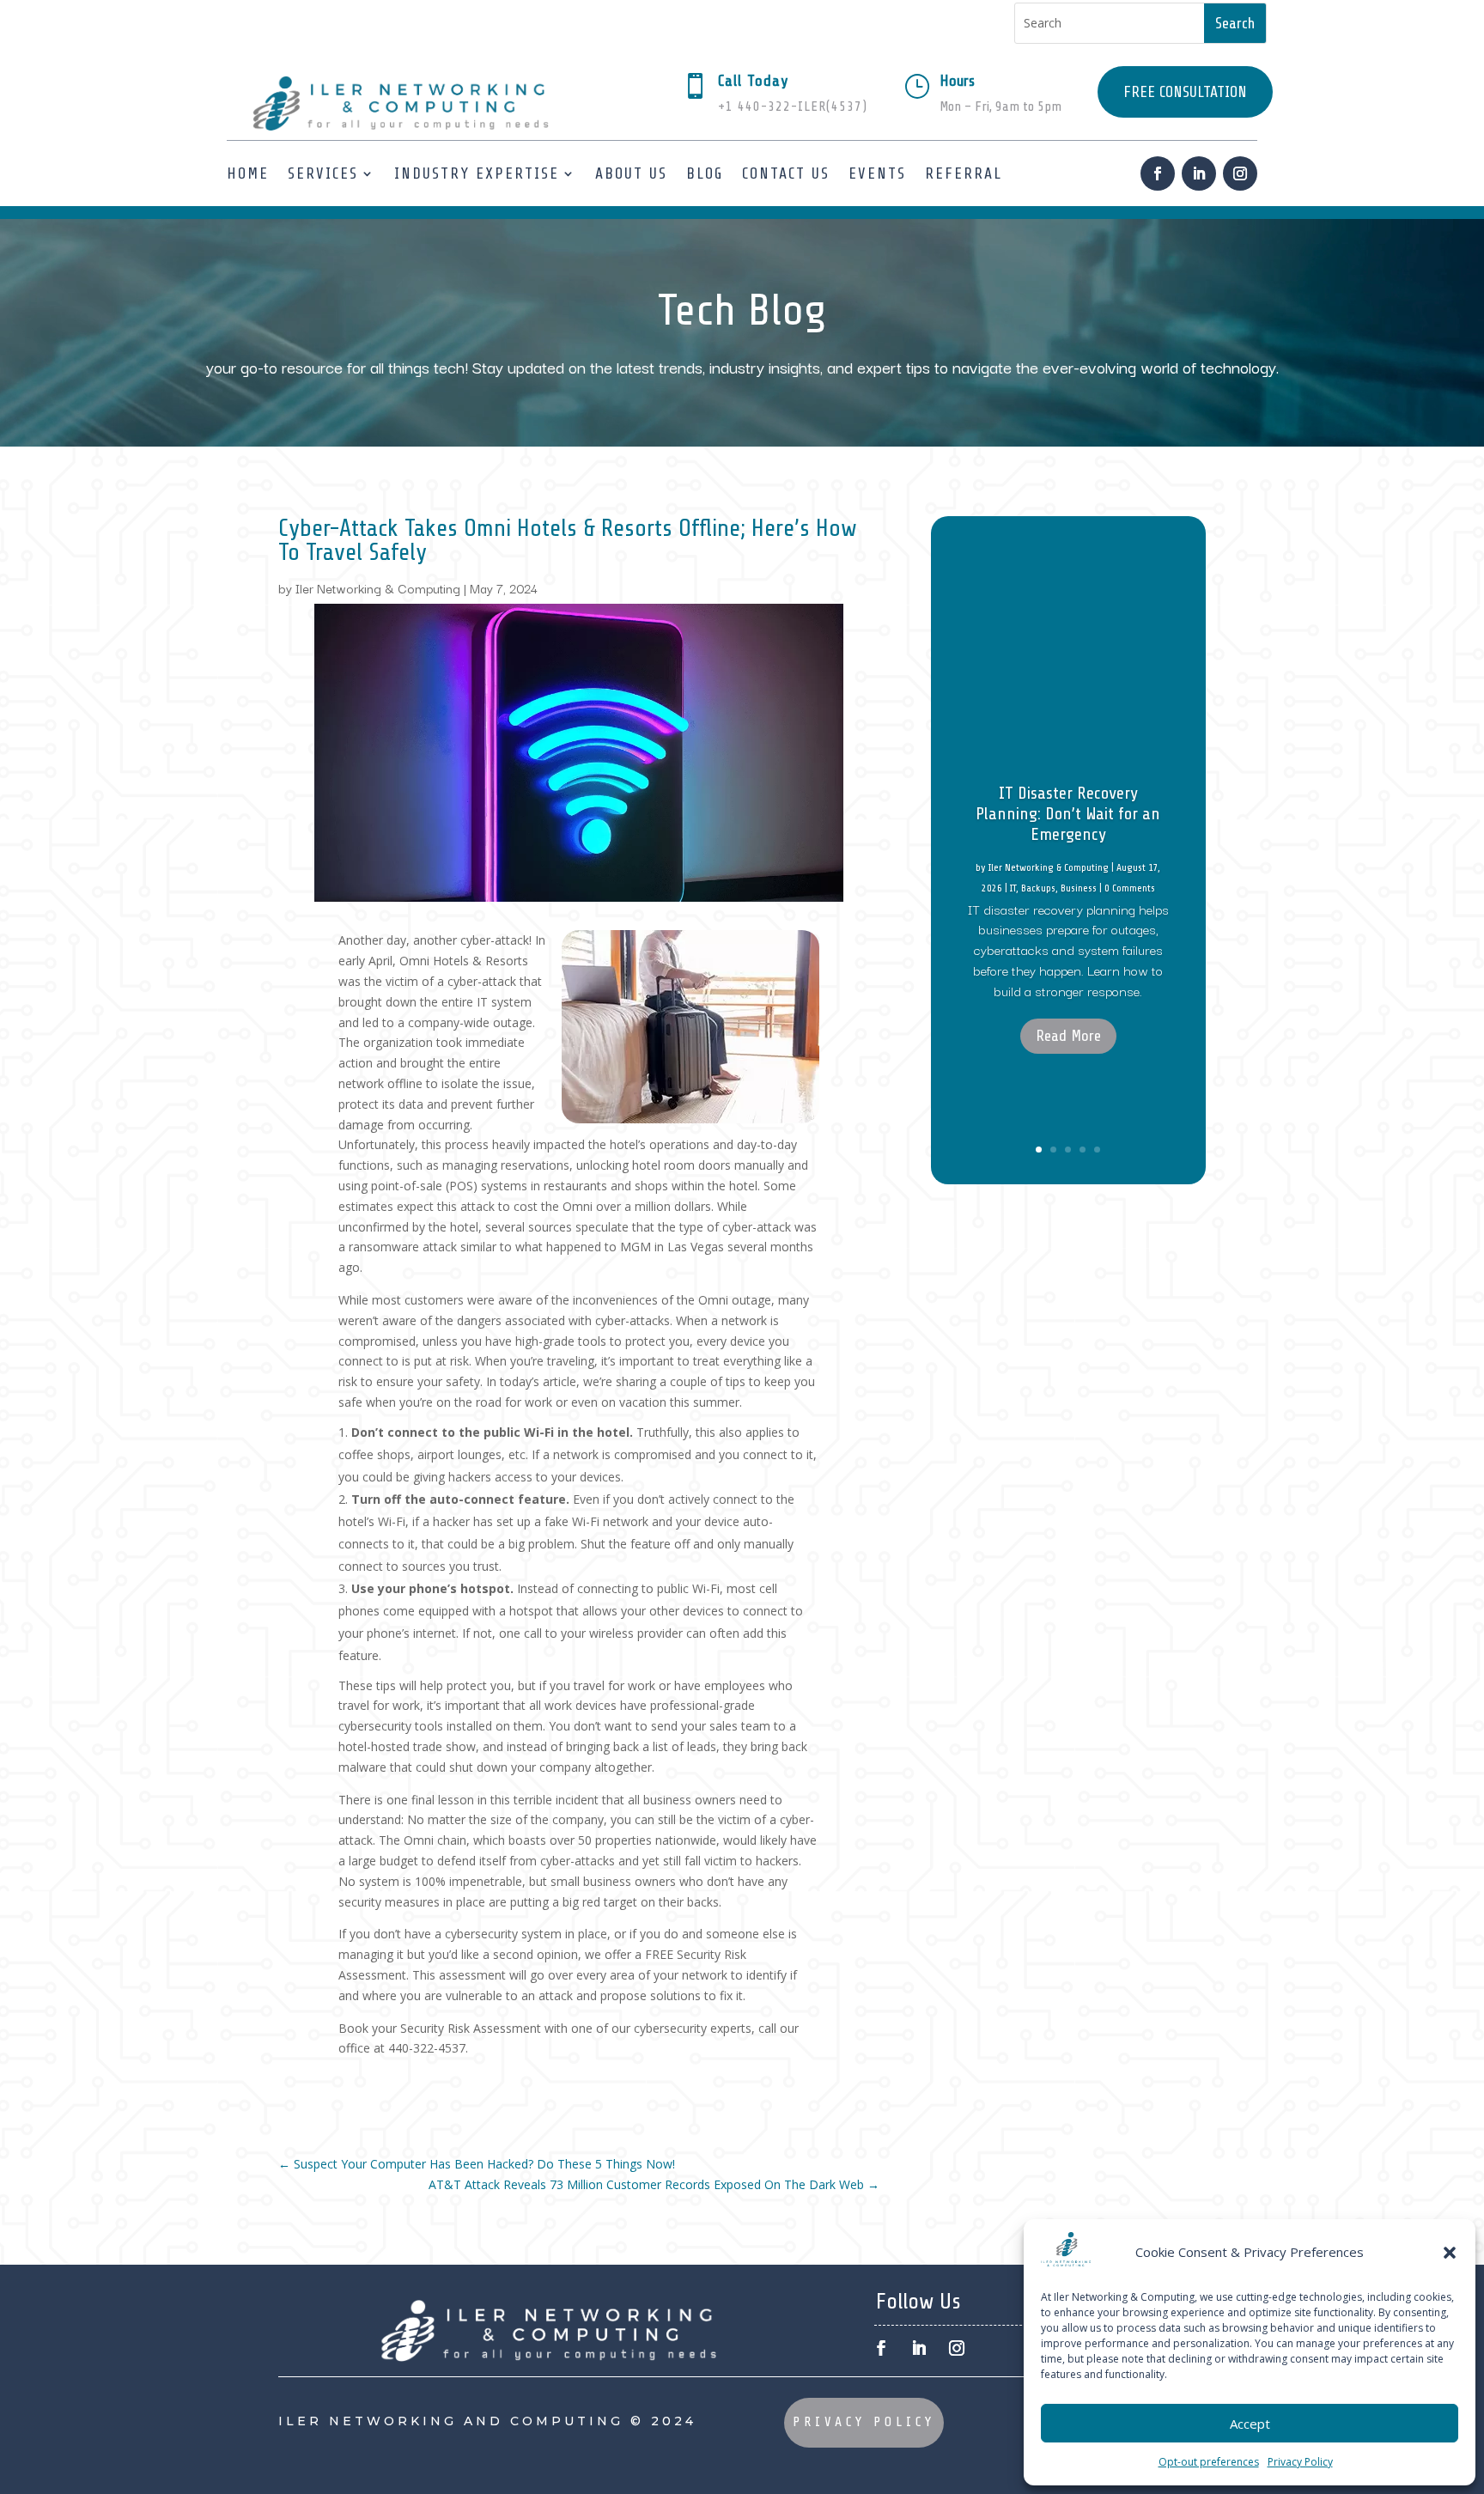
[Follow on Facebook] (1158, 173)
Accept (1250, 2424)
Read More (1068, 1036)
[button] (1450, 2253)
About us (631, 173)
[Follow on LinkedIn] (1199, 173)
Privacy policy (864, 2422)
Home (248, 173)
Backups (1038, 888)
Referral (964, 173)
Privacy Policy (1300, 2462)
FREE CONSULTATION (1185, 92)
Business (1079, 888)
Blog (705, 173)
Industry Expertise (477, 173)
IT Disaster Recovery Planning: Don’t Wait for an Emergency (1068, 814)
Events (877, 173)
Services (323, 173)
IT (1013, 888)
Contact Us (786, 173)
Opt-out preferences (1209, 2462)
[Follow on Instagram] (1240, 173)
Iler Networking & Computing (378, 588)
